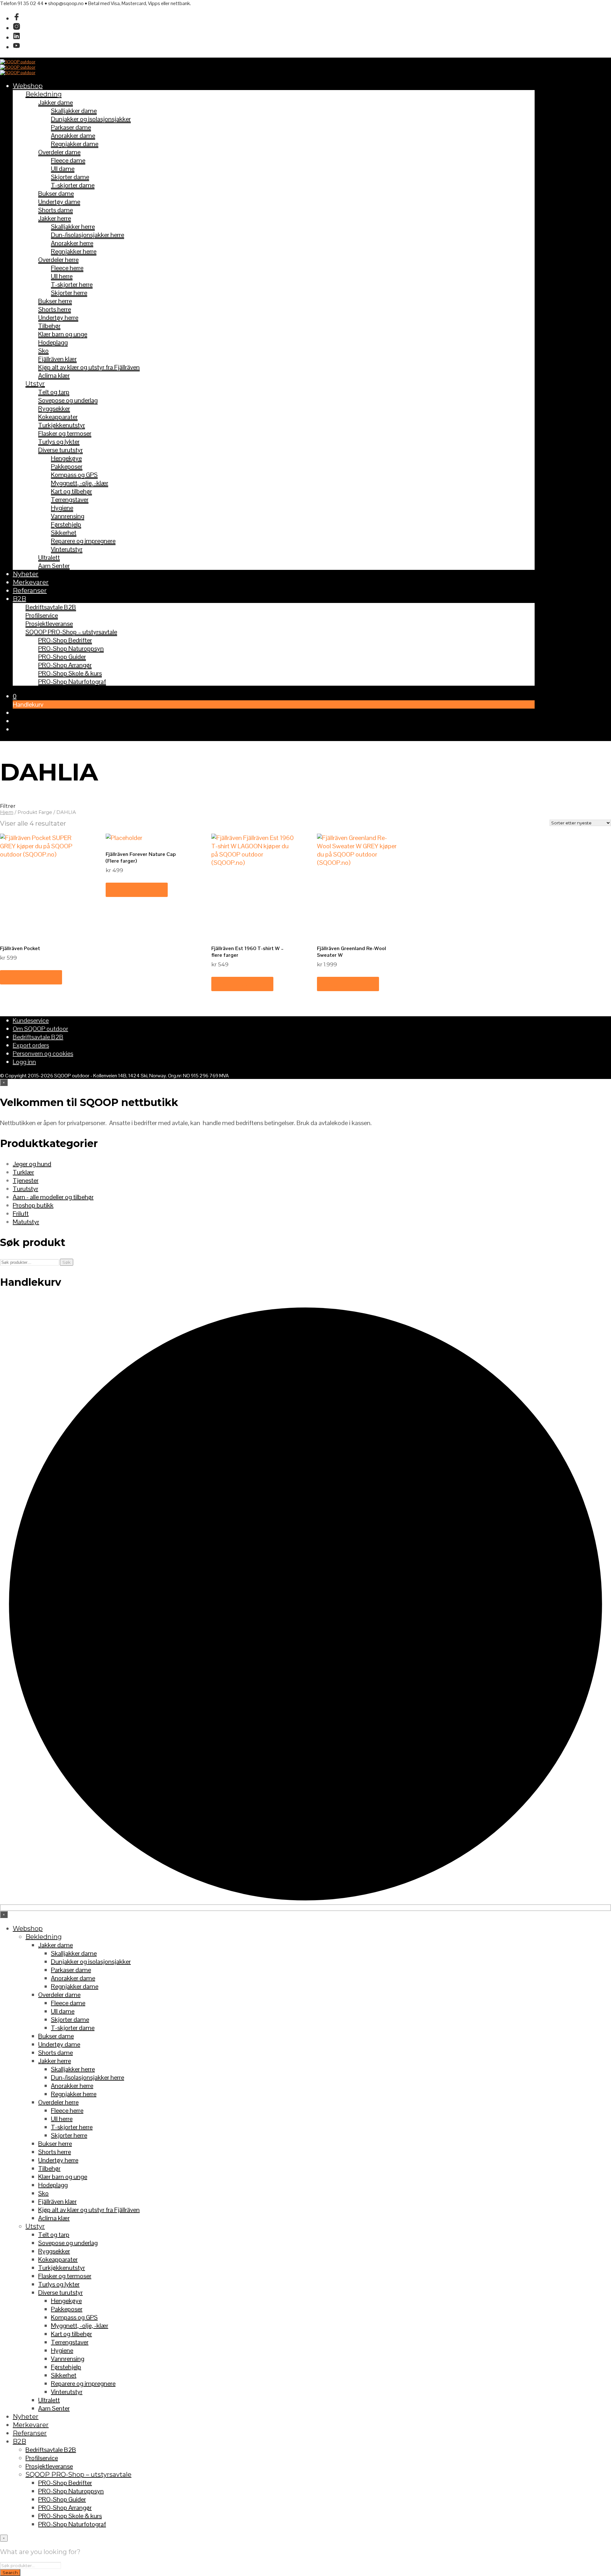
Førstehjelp (66, 524)
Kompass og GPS (74, 475)
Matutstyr (26, 1222)
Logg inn (24, 1062)
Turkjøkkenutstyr (62, 425)
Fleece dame (68, 160)
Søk (67, 1262)
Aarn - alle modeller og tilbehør (53, 1197)
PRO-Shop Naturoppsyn (71, 648)
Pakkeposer (67, 466)
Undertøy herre (58, 318)
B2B (19, 599)
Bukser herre (55, 301)
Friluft (21, 1214)
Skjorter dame (70, 177)
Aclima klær (54, 375)
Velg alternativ (31, 977)
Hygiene (62, 508)
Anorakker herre (72, 243)
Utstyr (35, 384)
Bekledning (44, 94)
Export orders (31, 1045)
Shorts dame (56, 210)
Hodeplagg (53, 342)
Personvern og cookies (43, 1053)
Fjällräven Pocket (20, 948)
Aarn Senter (54, 566)
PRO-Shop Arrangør (65, 665)
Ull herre (62, 276)
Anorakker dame (73, 136)
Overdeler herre (58, 260)
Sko (43, 351)
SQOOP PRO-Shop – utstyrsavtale (71, 632)
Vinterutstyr (67, 549)
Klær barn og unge (63, 334)
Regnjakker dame (75, 144)
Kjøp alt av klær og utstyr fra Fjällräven (89, 367)
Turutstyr (25, 1189)
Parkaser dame (71, 127)
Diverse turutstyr (60, 450)
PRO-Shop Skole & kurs (70, 673)
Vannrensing (68, 516)
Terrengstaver (70, 500)
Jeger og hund (32, 1164)
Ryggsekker (54, 409)
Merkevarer (31, 582)
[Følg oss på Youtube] (17, 47)
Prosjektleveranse (49, 624)
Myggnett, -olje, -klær (80, 483)
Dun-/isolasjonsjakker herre (88, 235)
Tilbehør (49, 326)
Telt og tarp (54, 392)
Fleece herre (67, 268)
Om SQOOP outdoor (40, 1029)
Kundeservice (31, 1020)
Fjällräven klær (57, 359)
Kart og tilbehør (71, 491)
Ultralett (49, 557)
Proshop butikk (33, 1205)
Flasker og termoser (65, 433)
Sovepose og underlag (68, 400)
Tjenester (26, 1180)
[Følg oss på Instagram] (17, 28)
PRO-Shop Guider (62, 657)
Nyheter (26, 574)
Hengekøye (66, 458)
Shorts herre (55, 309)
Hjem (7, 812)
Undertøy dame (59, 202)
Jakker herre (55, 218)
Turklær (23, 1172)
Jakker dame (56, 102)
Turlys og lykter (59, 442)
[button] (15, 696)
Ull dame (63, 169)
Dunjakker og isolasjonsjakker (91, 119)
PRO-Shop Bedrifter (65, 640)
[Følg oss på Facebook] (17, 18)
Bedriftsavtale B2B (51, 607)
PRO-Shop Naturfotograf (72, 682)
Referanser (30, 591)
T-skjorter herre (72, 284)
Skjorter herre (69, 293)
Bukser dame (56, 193)
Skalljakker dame (74, 111)
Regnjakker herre (74, 251)
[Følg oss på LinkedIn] (17, 38)
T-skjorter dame (73, 185)
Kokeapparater (58, 417)
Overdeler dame (59, 152)
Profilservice (42, 615)
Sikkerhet (64, 533)
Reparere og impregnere (83, 541)
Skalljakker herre (73, 227)
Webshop (28, 86)
